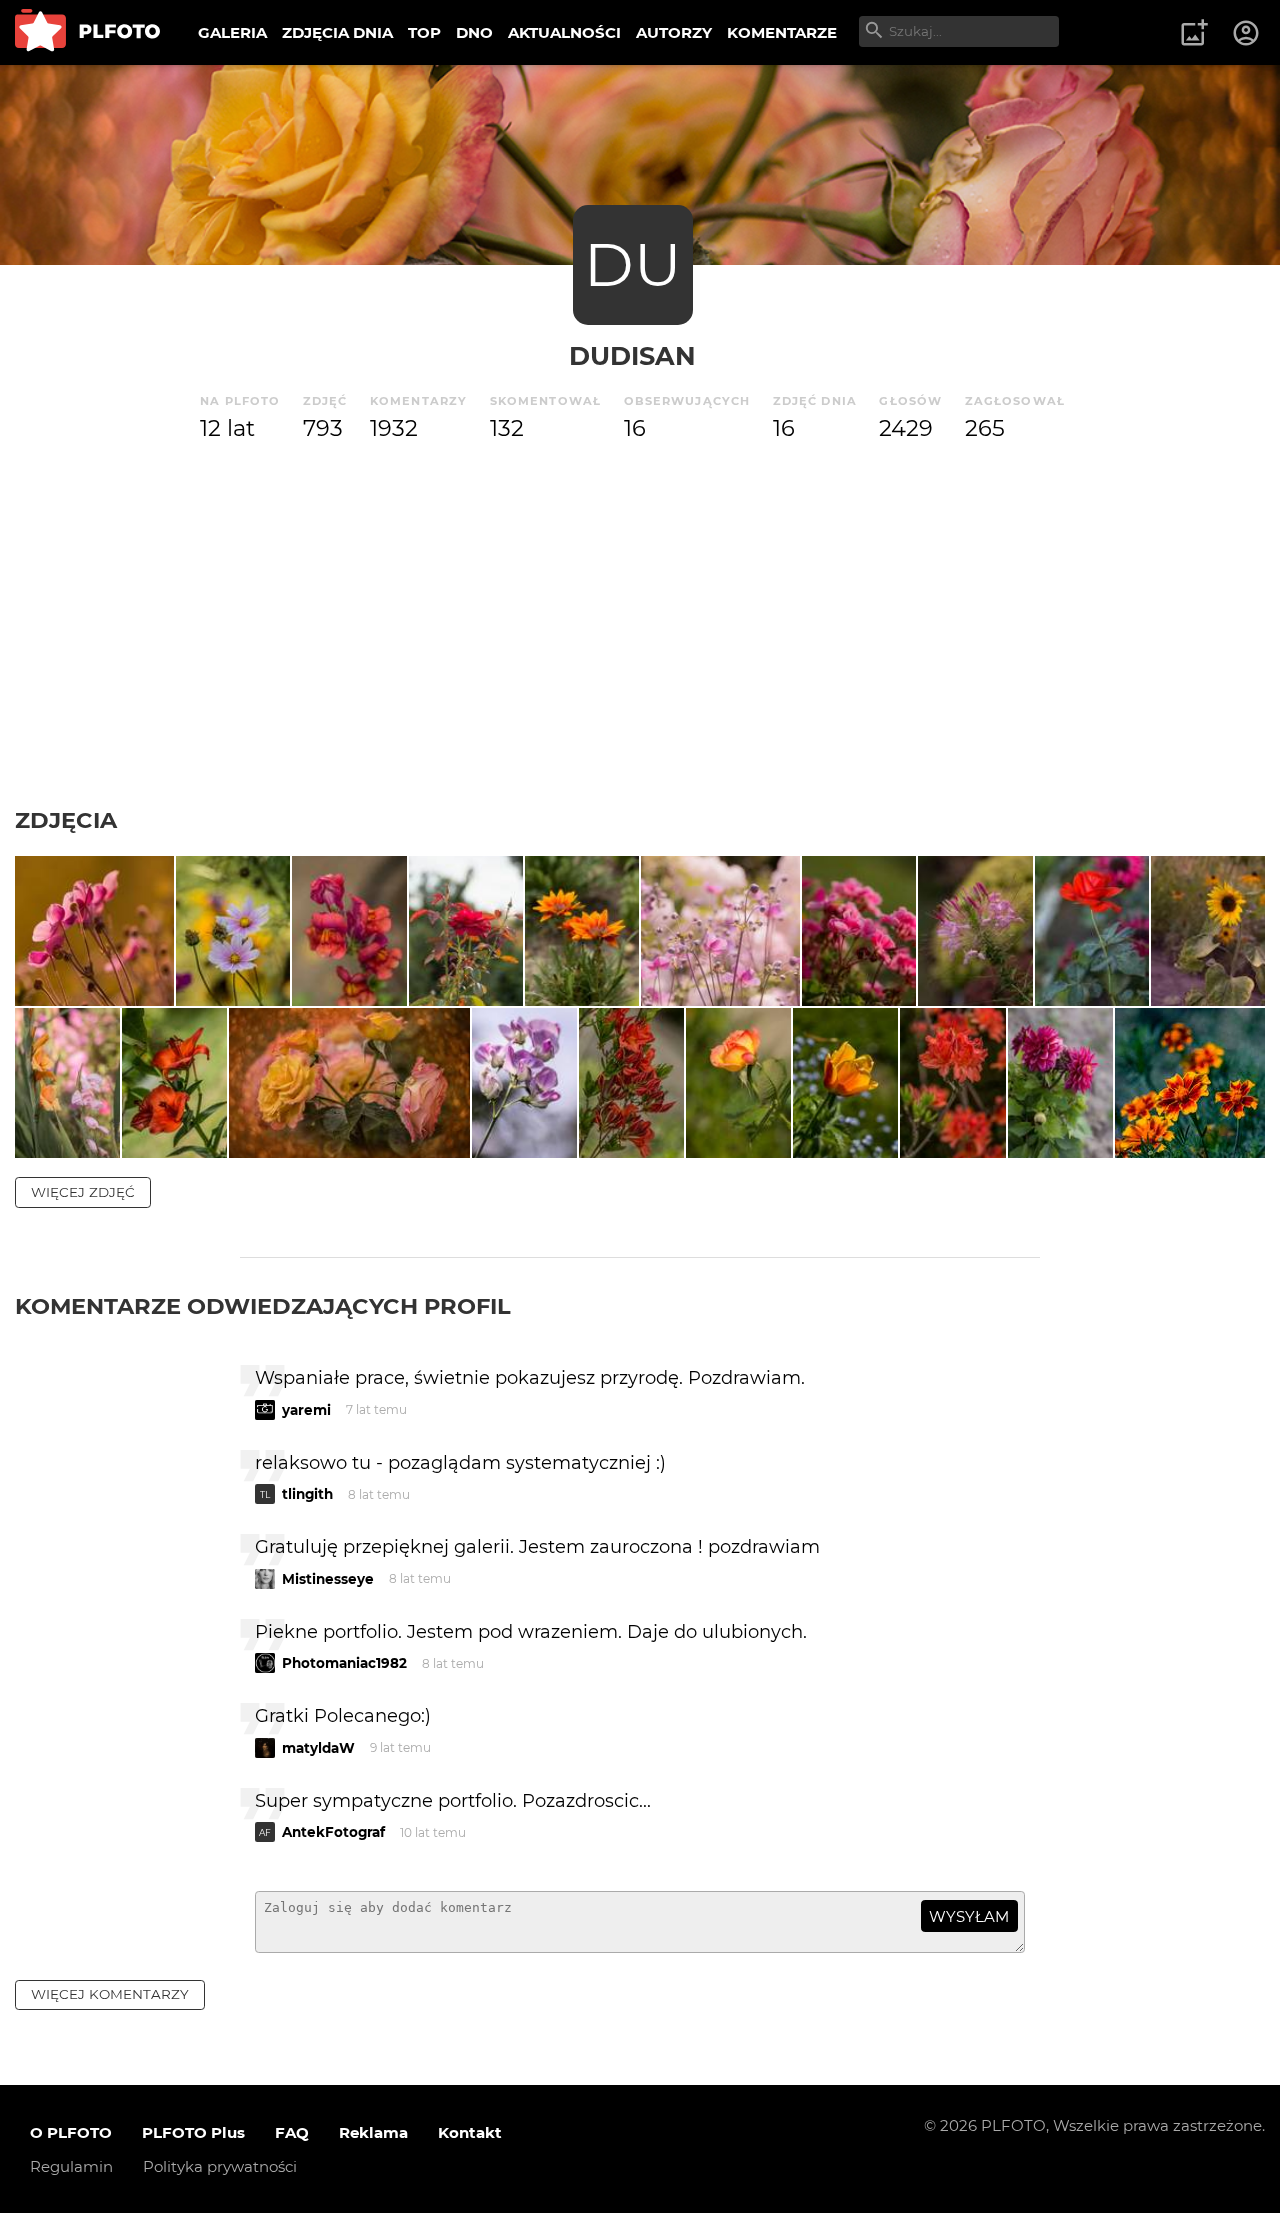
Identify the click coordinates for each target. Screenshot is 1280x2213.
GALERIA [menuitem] (232, 32)
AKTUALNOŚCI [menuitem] (564, 32)
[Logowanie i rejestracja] (1247, 33)
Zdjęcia (66, 820)
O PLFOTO (71, 2132)
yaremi (306, 1410)
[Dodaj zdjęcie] (1194, 33)
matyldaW (318, 1748)
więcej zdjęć (83, 1192)
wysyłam (969, 1916)
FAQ (292, 2132)
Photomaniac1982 (344, 1663)
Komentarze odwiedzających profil (263, 1306)
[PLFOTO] (87, 32)
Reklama (373, 2132)
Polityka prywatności (220, 2166)
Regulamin (71, 2166)
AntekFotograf (333, 1832)
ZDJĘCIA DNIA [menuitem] (337, 32)
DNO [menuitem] (474, 32)
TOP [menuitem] (424, 32)
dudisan (632, 355)
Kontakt (470, 2132)
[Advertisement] (640, 656)
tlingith (307, 1494)
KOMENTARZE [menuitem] (782, 32)
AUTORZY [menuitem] (674, 32)
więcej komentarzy (110, 1994)
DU (633, 264)
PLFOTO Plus (193, 2132)
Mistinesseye (328, 1579)
